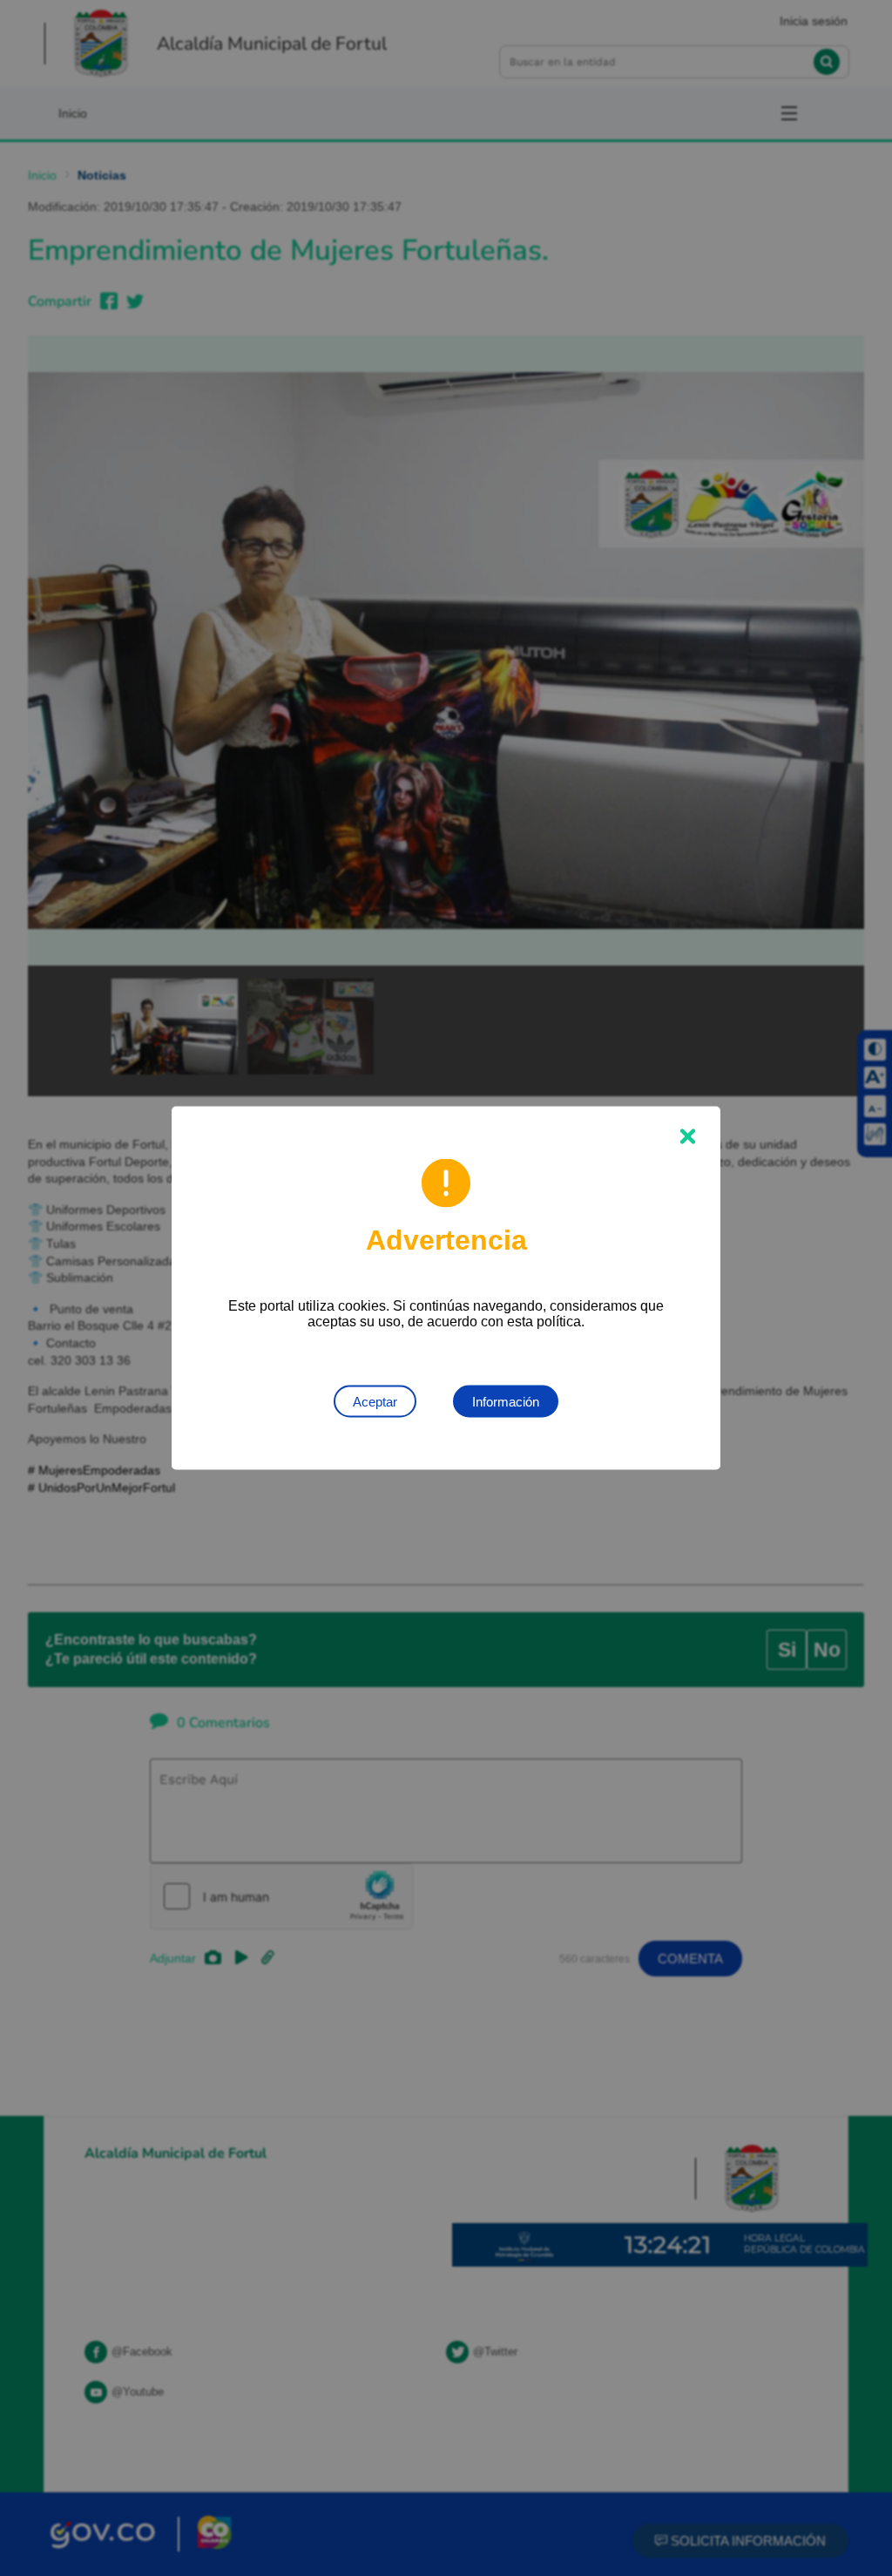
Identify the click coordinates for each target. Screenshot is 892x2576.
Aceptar (375, 1402)
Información (506, 1402)
